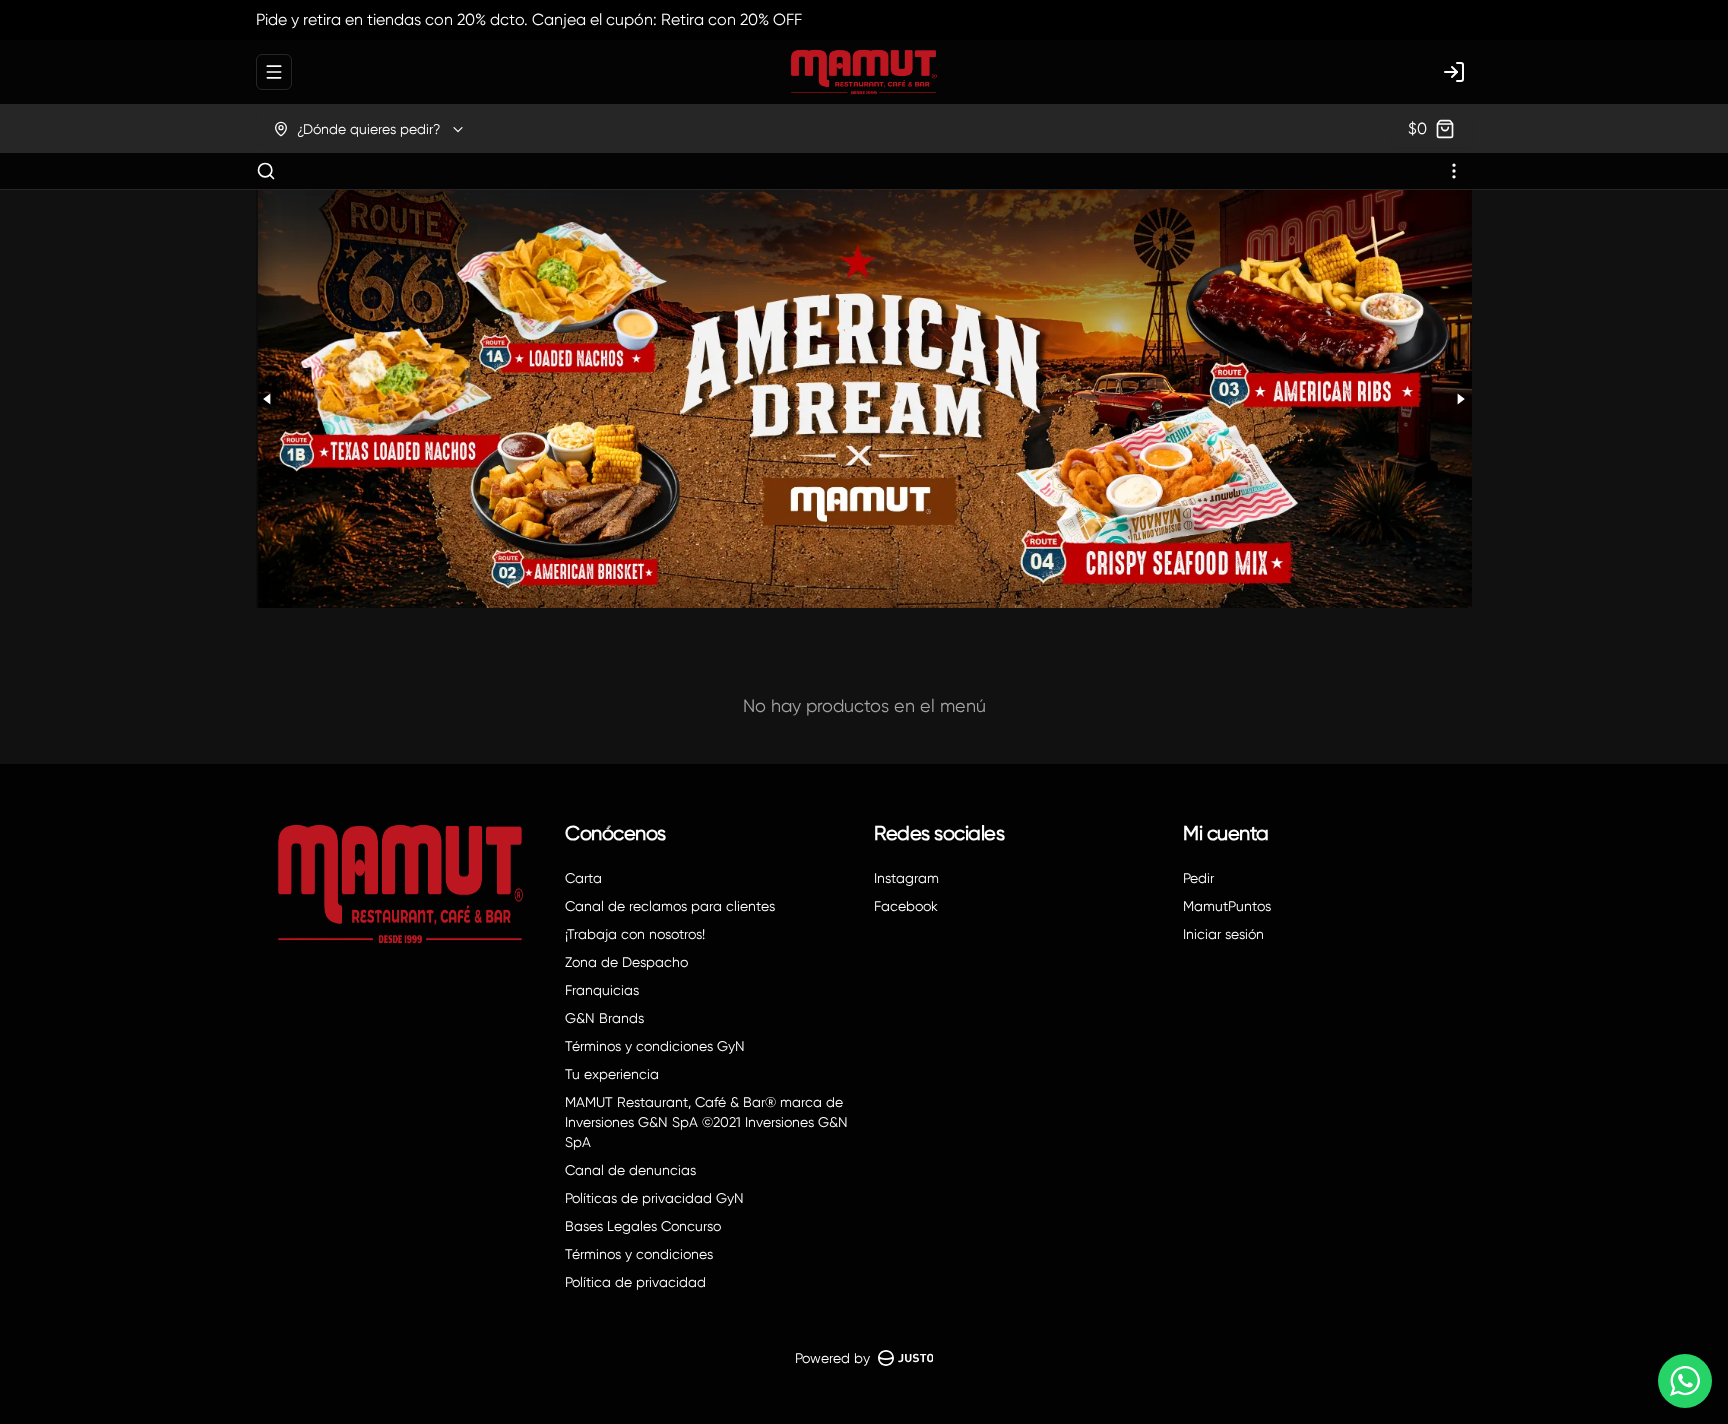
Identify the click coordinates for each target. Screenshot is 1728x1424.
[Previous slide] (268, 399)
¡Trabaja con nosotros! (635, 934)
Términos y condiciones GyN (655, 1046)
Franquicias (602, 990)
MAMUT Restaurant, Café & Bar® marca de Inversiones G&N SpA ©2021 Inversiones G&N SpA (706, 1122)
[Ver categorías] (1454, 171)
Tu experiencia (612, 1074)
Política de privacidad (635, 1282)
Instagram (906, 878)
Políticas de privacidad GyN (654, 1198)
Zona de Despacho (626, 962)
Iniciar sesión (1223, 934)
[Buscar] (266, 171)
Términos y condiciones (639, 1254)
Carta (583, 878)
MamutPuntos (1227, 906)
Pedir (1198, 878)
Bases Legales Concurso (643, 1226)
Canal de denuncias (630, 1170)
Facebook (906, 906)
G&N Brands (604, 1018)
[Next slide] (1460, 399)
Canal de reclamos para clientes (670, 906)
